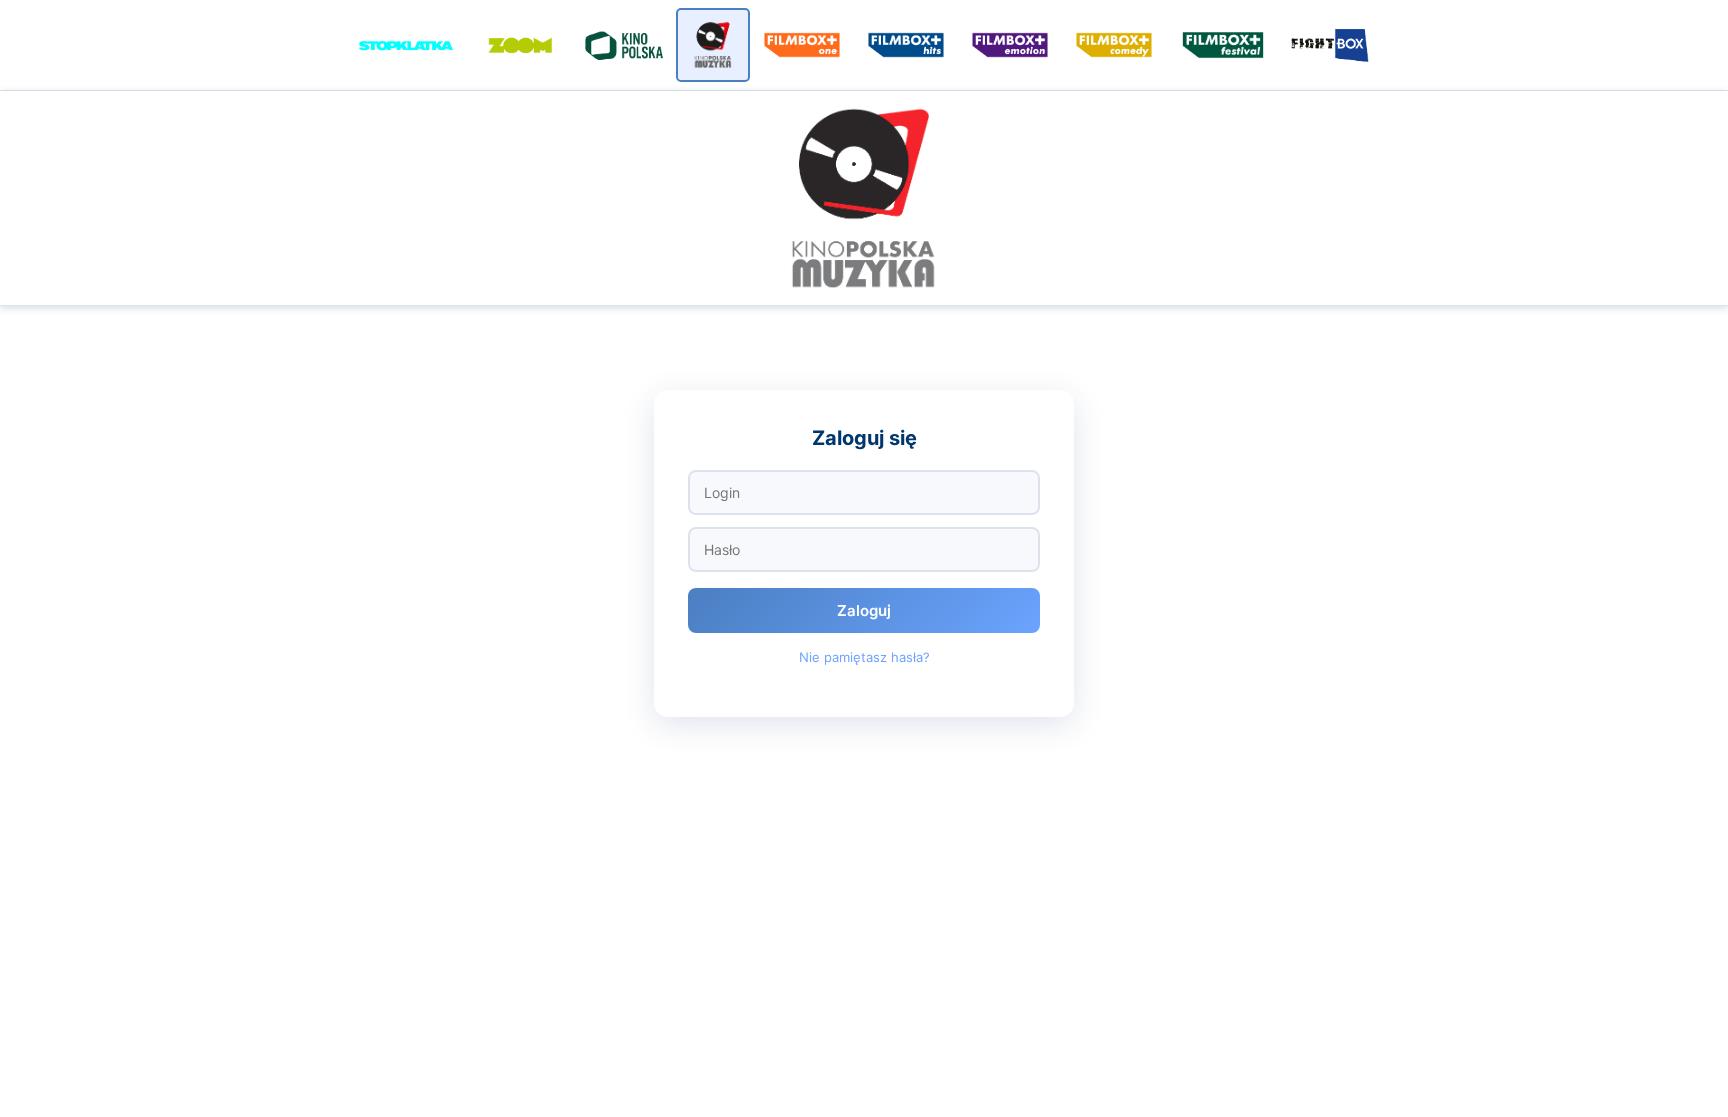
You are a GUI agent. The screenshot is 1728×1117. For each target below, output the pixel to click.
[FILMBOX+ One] (802, 45)
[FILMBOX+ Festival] (1223, 45)
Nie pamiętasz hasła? (864, 657)
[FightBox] (1332, 45)
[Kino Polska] (624, 45)
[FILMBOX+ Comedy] (1114, 45)
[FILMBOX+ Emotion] (1010, 45)
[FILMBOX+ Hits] (906, 45)
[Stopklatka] (406, 45)
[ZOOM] (520, 45)
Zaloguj (864, 610)
